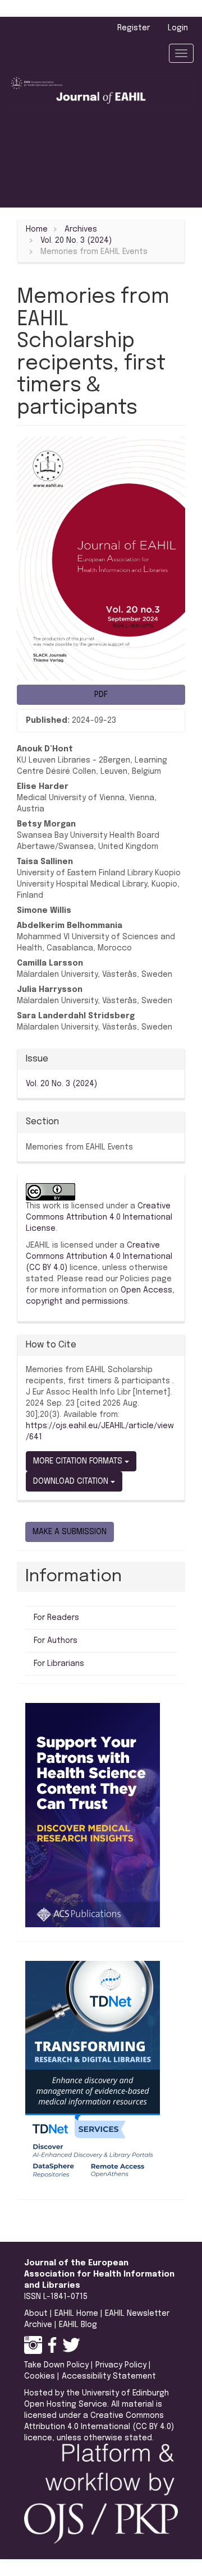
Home (37, 229)
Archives (81, 229)
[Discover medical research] (93, 1815)
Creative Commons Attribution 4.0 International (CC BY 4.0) (99, 1257)
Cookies (40, 2376)
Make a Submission (70, 1532)
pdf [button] (101, 695)
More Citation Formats (79, 1461)
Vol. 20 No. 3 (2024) (76, 241)
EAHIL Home (76, 2314)
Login (178, 28)
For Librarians (59, 1664)
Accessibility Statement (109, 2376)
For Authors (56, 1641)
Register (134, 28)
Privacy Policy (121, 2365)
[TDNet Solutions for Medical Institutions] (93, 2073)
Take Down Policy (56, 2365)
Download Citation (72, 1481)
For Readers (56, 1618)
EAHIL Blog (78, 2325)
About (36, 2314)
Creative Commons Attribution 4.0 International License (99, 1217)
